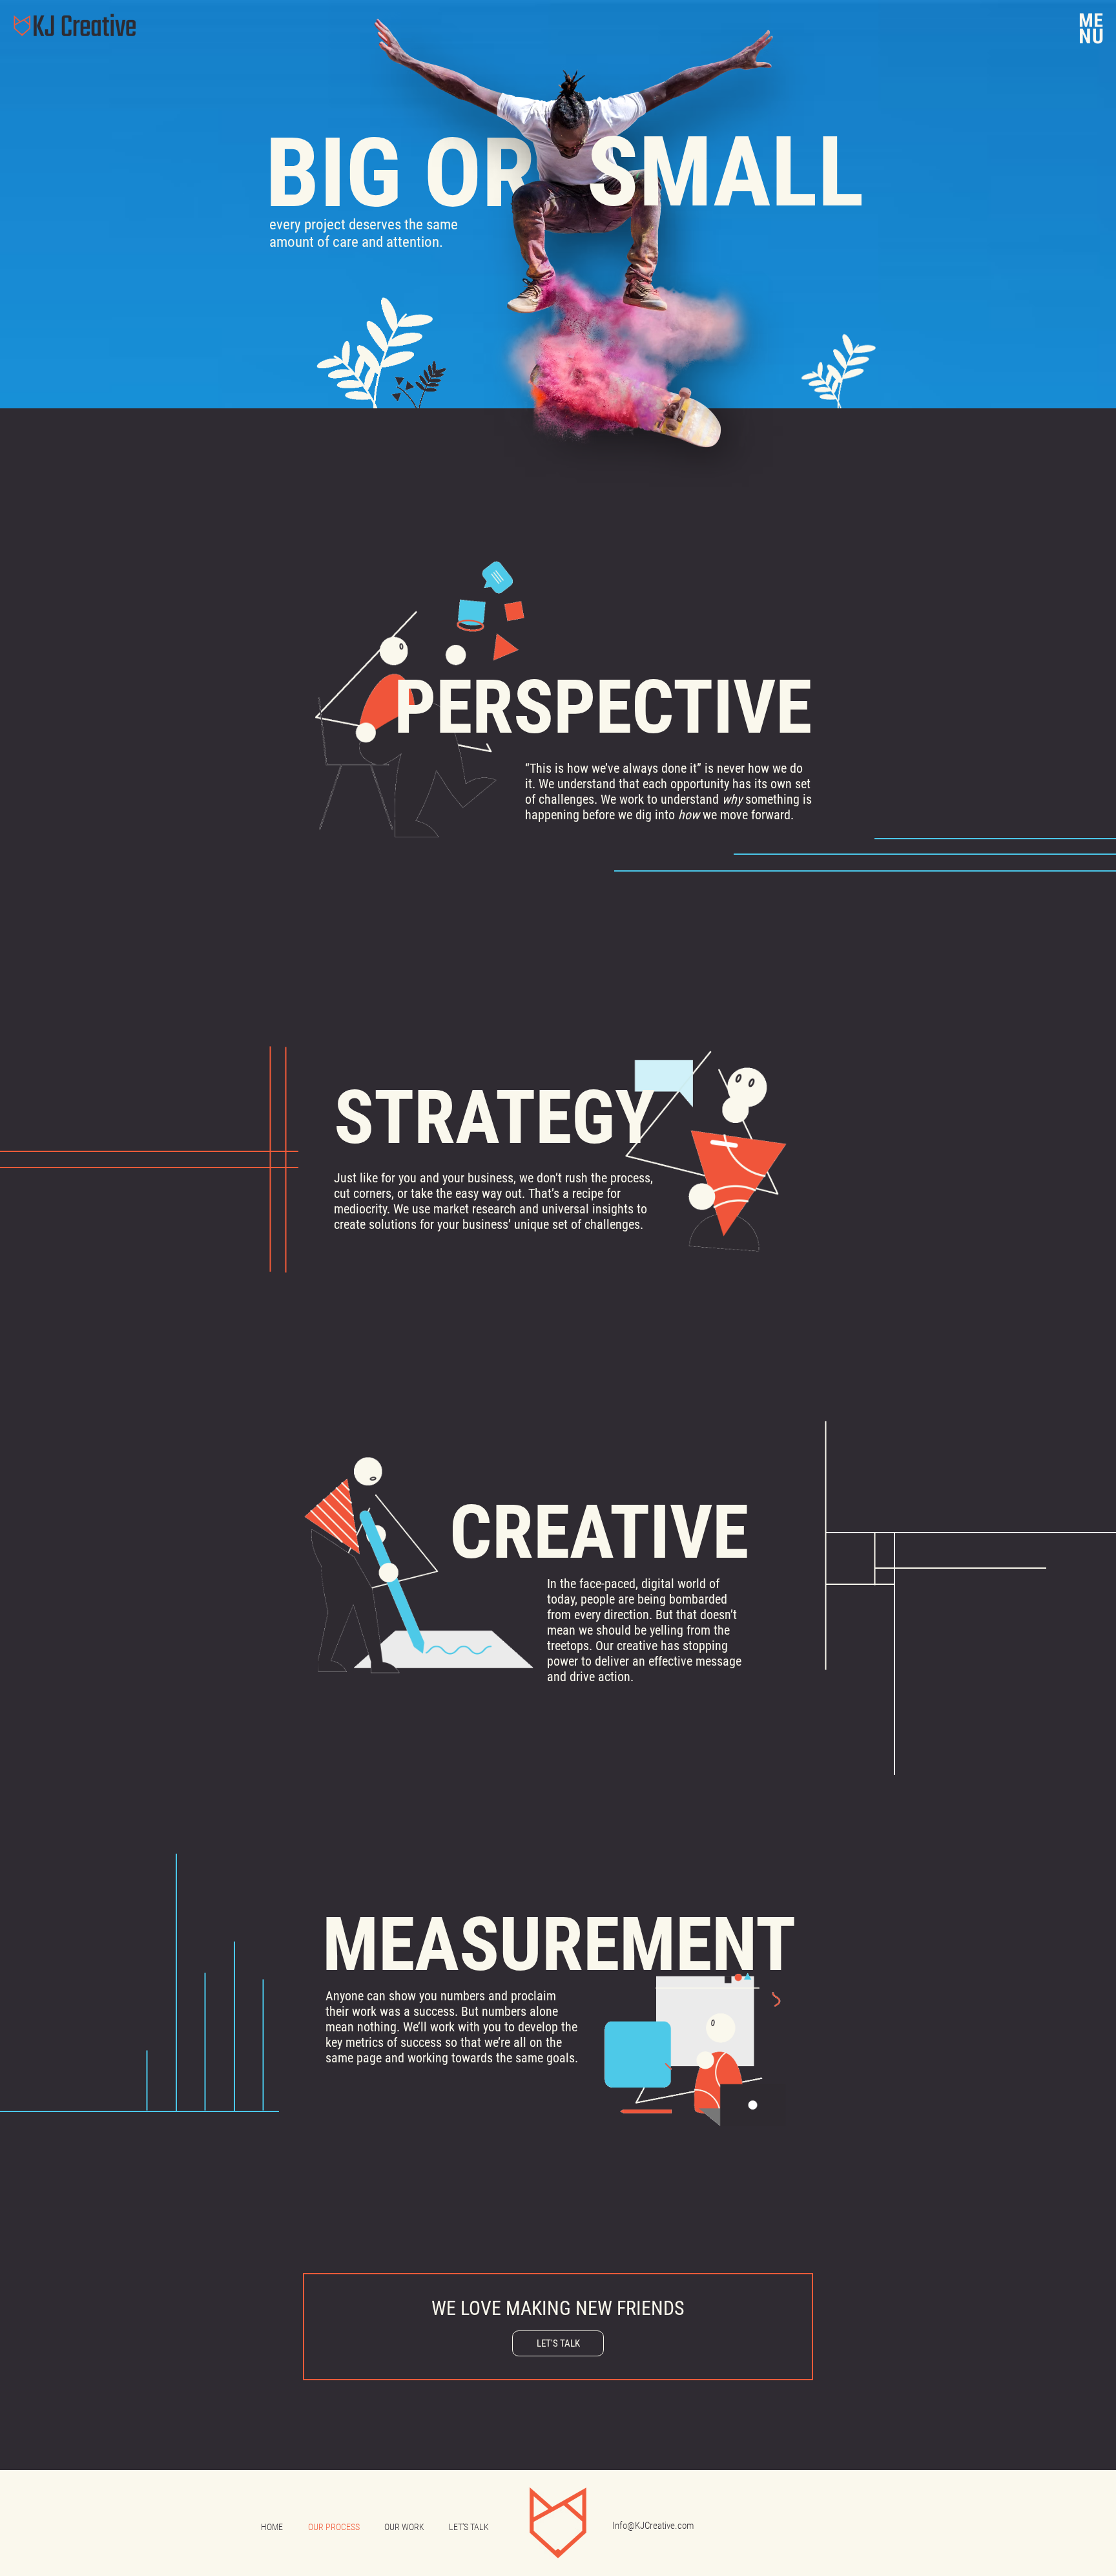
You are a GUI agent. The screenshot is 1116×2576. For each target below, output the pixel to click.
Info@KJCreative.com (653, 2526)
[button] (1091, 28)
